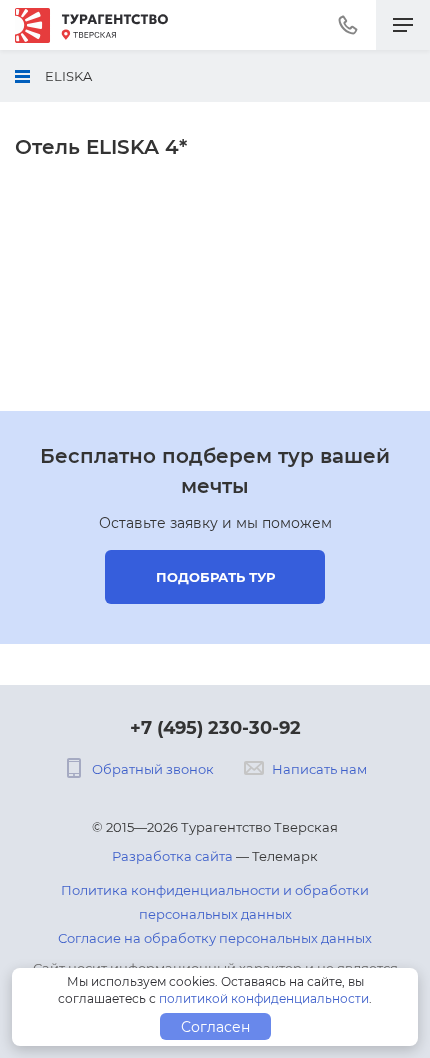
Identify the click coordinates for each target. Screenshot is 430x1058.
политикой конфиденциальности (264, 998)
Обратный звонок (153, 769)
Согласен (215, 1027)
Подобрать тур (215, 577)
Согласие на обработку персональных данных (215, 938)
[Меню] (403, 25)
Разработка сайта (172, 856)
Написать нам (319, 769)
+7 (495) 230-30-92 (215, 728)
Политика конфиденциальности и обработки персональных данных (215, 902)
